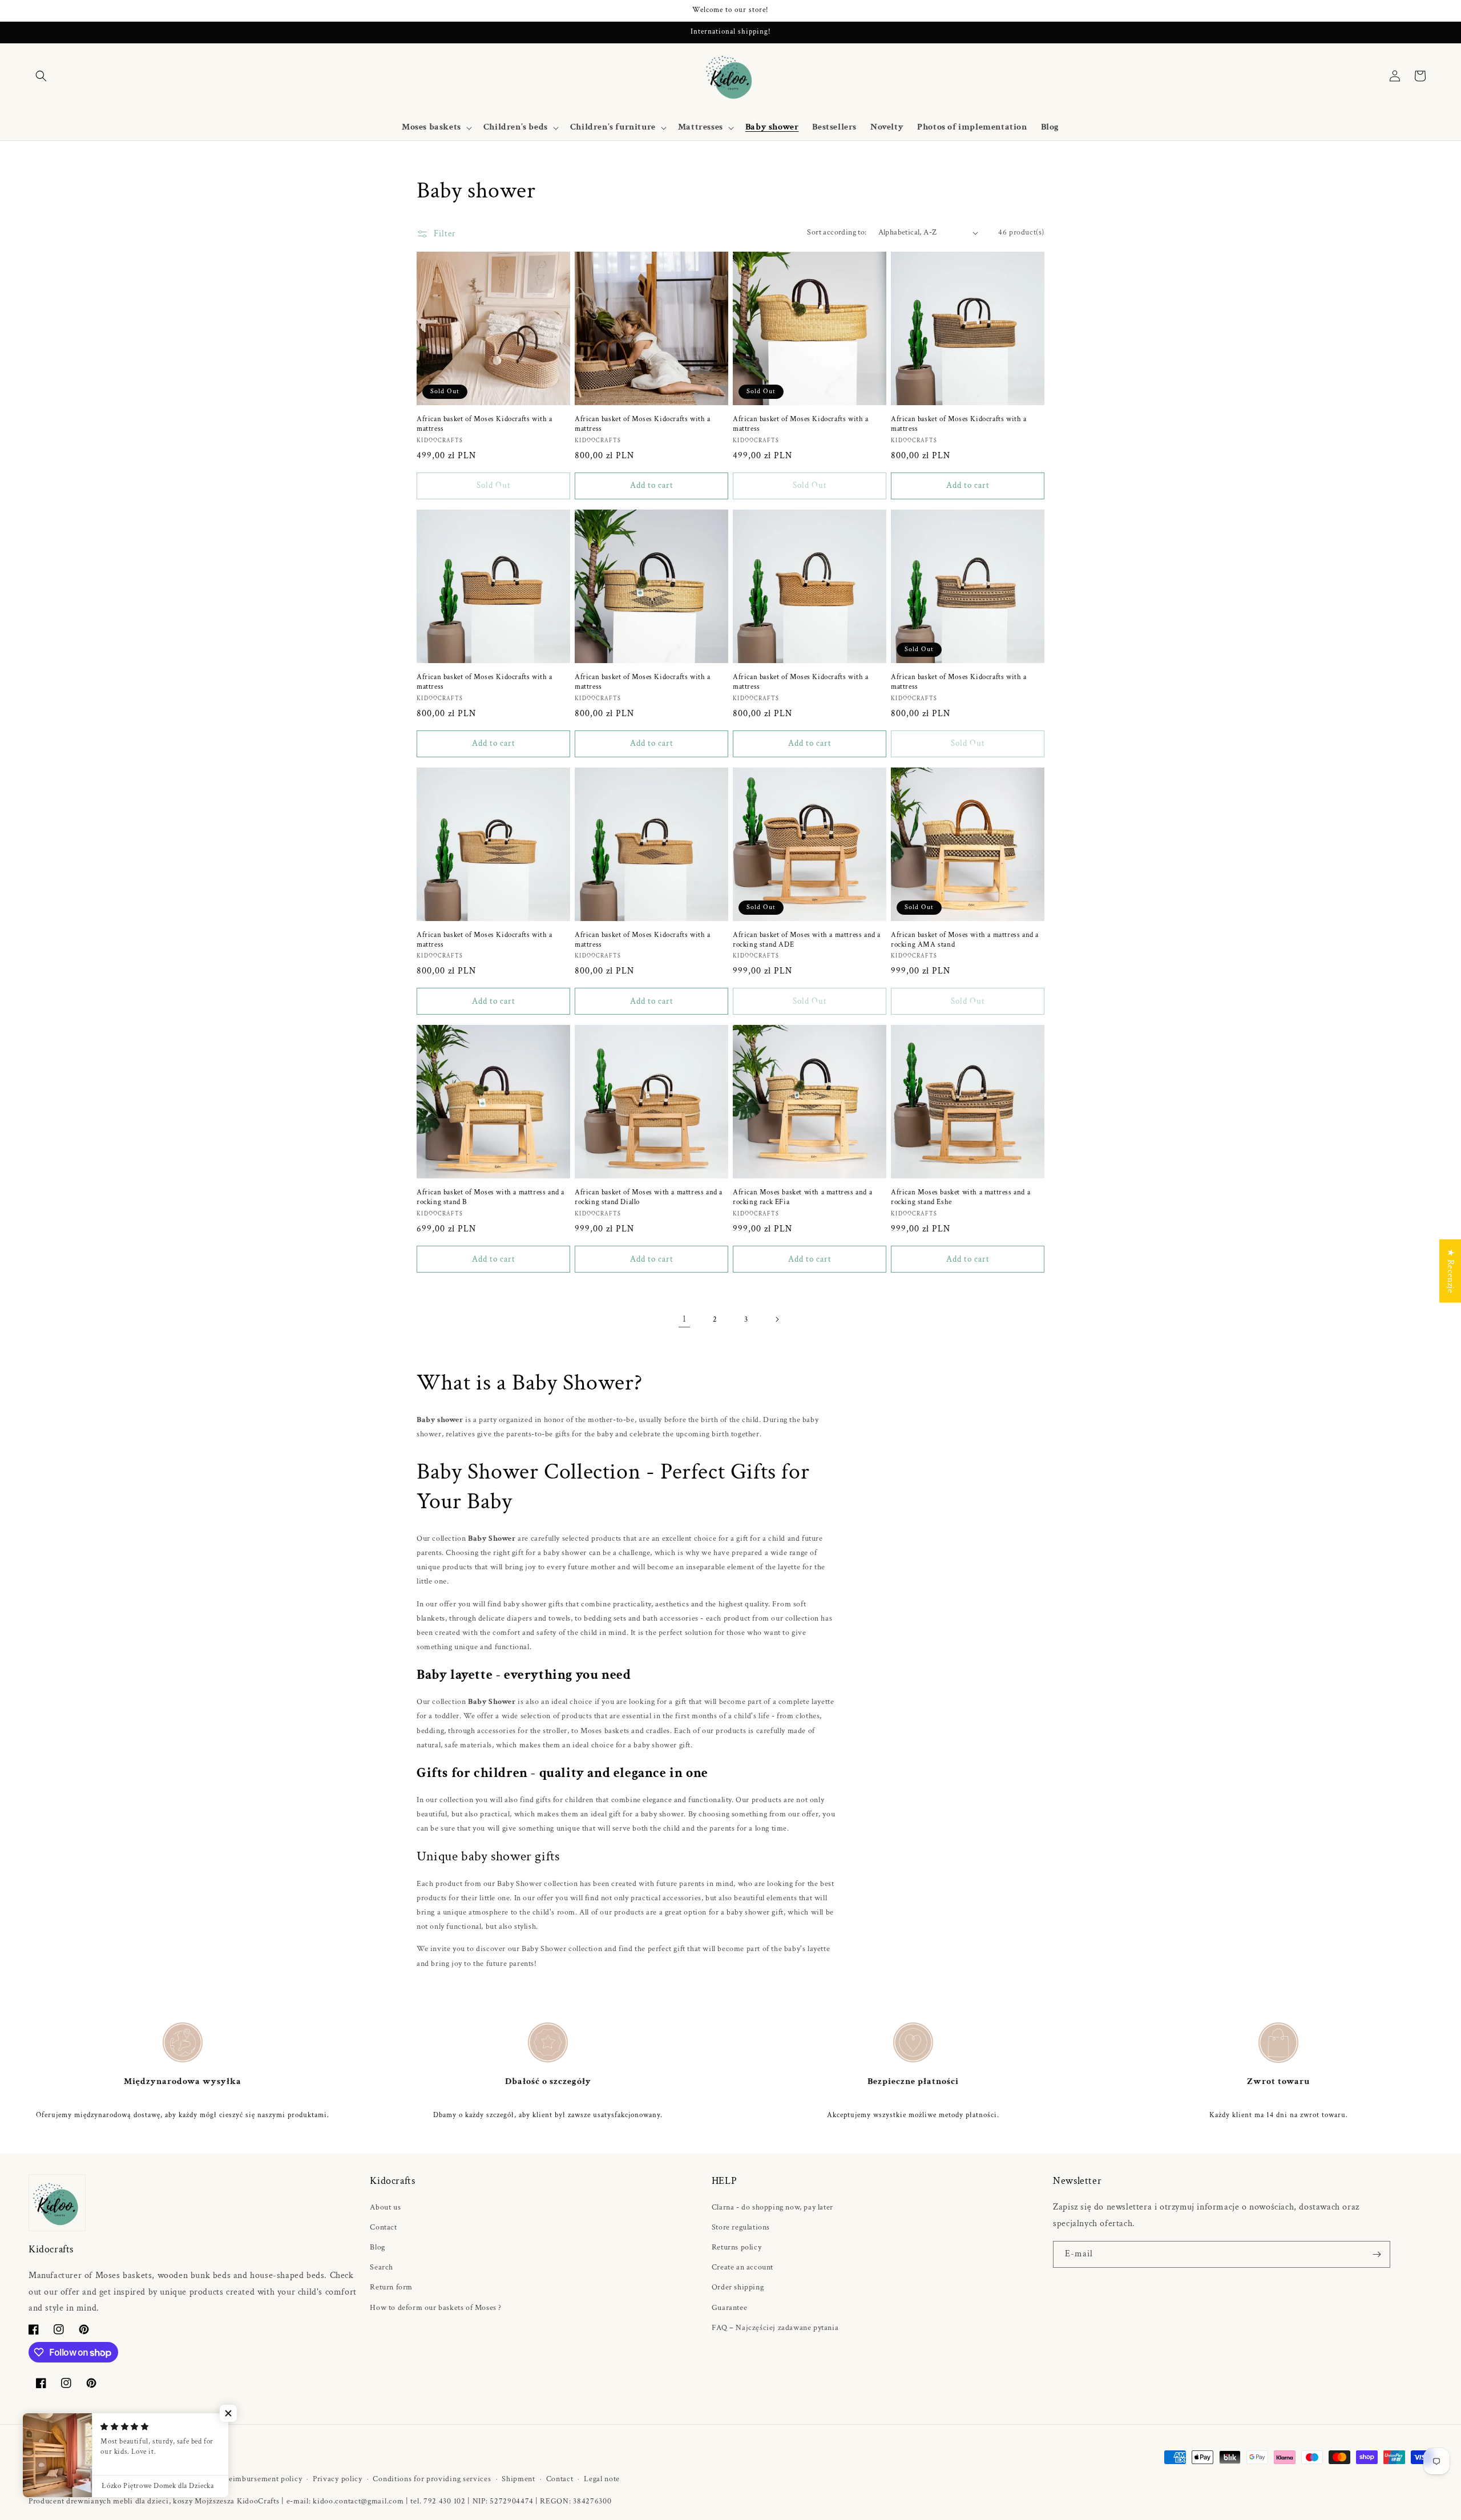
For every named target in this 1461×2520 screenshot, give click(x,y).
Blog (377, 2247)
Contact (383, 2227)
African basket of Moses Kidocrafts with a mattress (485, 424)
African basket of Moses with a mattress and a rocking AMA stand (965, 940)
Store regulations (741, 2227)
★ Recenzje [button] (1450, 1271)
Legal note (602, 2479)
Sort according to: (837, 232)
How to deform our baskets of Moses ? (436, 2308)
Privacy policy (338, 2479)
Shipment (518, 2479)
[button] (41, 76)
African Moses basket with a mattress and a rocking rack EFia (802, 1198)
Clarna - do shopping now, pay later (772, 2207)
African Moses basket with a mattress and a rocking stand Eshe (960, 1198)
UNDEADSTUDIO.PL (159, 2479)
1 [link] (685, 1319)
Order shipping (738, 2287)
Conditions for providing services (432, 2479)
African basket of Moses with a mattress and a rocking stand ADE (807, 940)
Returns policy (736, 2247)
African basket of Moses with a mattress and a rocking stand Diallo (649, 1198)
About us (385, 2207)
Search (382, 2267)
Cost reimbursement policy (255, 2479)
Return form (391, 2287)
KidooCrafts (79, 2479)
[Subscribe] (1377, 2254)
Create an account (742, 2267)
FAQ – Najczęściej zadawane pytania (775, 2328)
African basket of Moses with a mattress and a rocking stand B (491, 1198)
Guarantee (729, 2308)
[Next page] (777, 1319)
